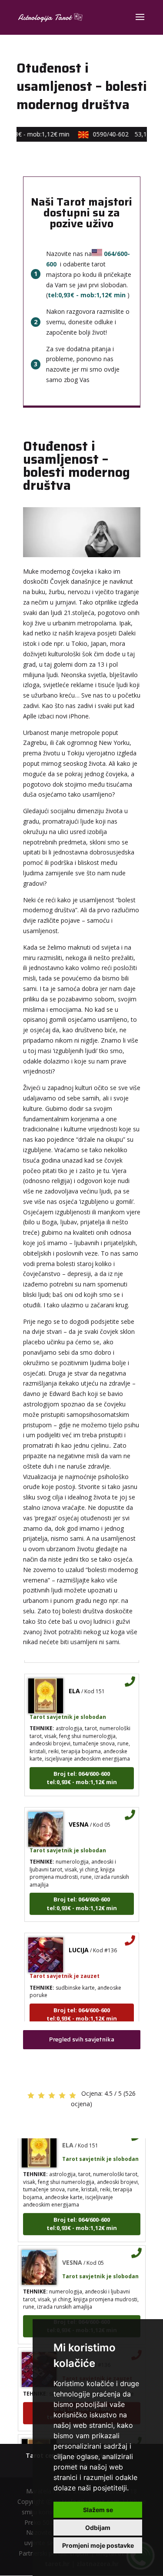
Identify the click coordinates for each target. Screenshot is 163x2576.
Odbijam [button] (98, 2528)
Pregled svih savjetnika (82, 2039)
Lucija (79, 1943)
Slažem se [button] (98, 2510)
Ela (74, 1684)
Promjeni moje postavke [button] (98, 2545)
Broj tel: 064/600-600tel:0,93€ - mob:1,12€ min (82, 1771)
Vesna (79, 1817)
